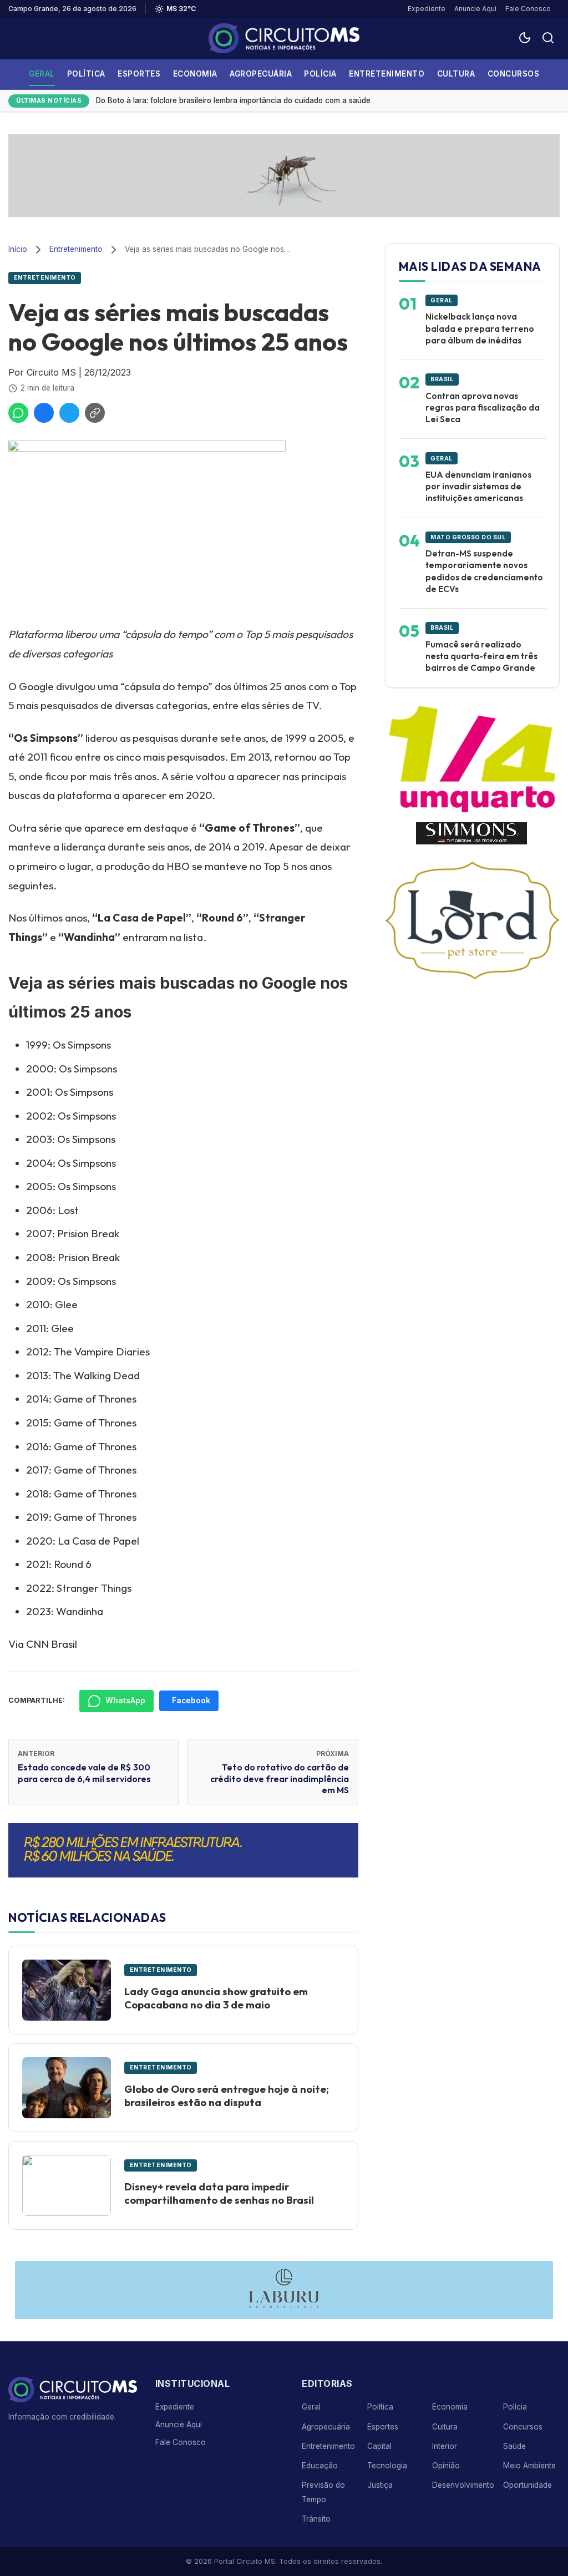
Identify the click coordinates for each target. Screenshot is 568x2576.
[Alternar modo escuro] (525, 39)
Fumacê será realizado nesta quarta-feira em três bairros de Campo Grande (481, 656)
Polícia (320, 74)
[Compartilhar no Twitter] (69, 413)
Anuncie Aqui (475, 9)
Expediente (427, 9)
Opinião (446, 2466)
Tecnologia (387, 2466)
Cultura (456, 74)
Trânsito (316, 2519)
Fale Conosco (528, 9)
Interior (445, 2446)
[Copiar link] (95, 413)
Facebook (191, 1701)
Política (86, 74)
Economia (195, 74)
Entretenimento (387, 74)
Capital (379, 2446)
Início (18, 249)
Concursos (514, 74)
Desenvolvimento (463, 2485)
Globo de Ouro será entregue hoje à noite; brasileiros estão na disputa (227, 2096)
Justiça (380, 2485)
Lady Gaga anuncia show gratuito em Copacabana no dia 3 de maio (216, 1998)
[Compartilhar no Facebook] (44, 413)
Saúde (514, 2446)
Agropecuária (261, 74)
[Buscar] (548, 39)
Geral (42, 74)
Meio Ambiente (529, 2466)
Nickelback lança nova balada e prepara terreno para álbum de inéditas (480, 328)
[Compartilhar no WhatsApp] (18, 413)
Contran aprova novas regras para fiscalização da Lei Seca (483, 408)
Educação (320, 2466)
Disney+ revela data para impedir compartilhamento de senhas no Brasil (219, 2193)
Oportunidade (528, 2485)
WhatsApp (125, 1701)
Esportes (139, 74)
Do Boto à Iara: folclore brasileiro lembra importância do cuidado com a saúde (233, 100)
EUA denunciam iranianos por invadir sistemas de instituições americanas (478, 487)
